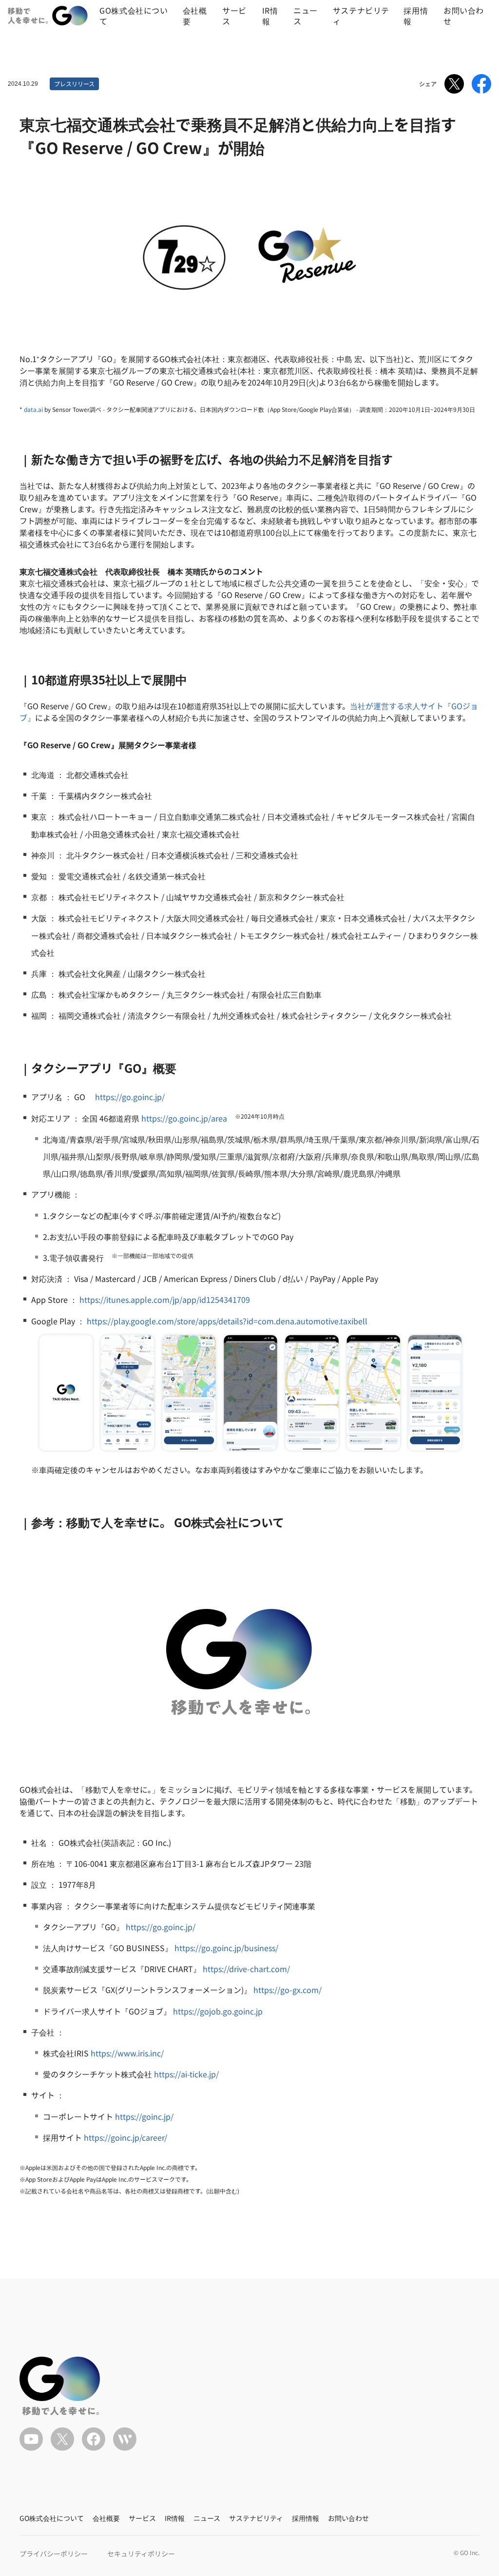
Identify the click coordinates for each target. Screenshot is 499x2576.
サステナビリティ (361, 16)
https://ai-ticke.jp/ (186, 2074)
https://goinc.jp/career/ (125, 2137)
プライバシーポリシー (54, 2554)
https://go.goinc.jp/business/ (226, 1948)
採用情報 (416, 16)
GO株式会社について (134, 16)
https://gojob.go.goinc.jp (218, 2011)
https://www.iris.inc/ (127, 2053)
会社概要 (195, 16)
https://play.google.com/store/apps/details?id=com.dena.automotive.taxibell (227, 1321)
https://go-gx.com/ (288, 1990)
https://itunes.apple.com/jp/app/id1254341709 (165, 1299)
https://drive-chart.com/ (246, 1969)
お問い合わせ (464, 16)
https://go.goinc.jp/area (184, 1118)
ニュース (306, 16)
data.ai (33, 409)
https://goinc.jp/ (144, 2116)
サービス (234, 16)
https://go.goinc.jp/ (130, 1097)
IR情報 (270, 16)
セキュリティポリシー (141, 2554)
